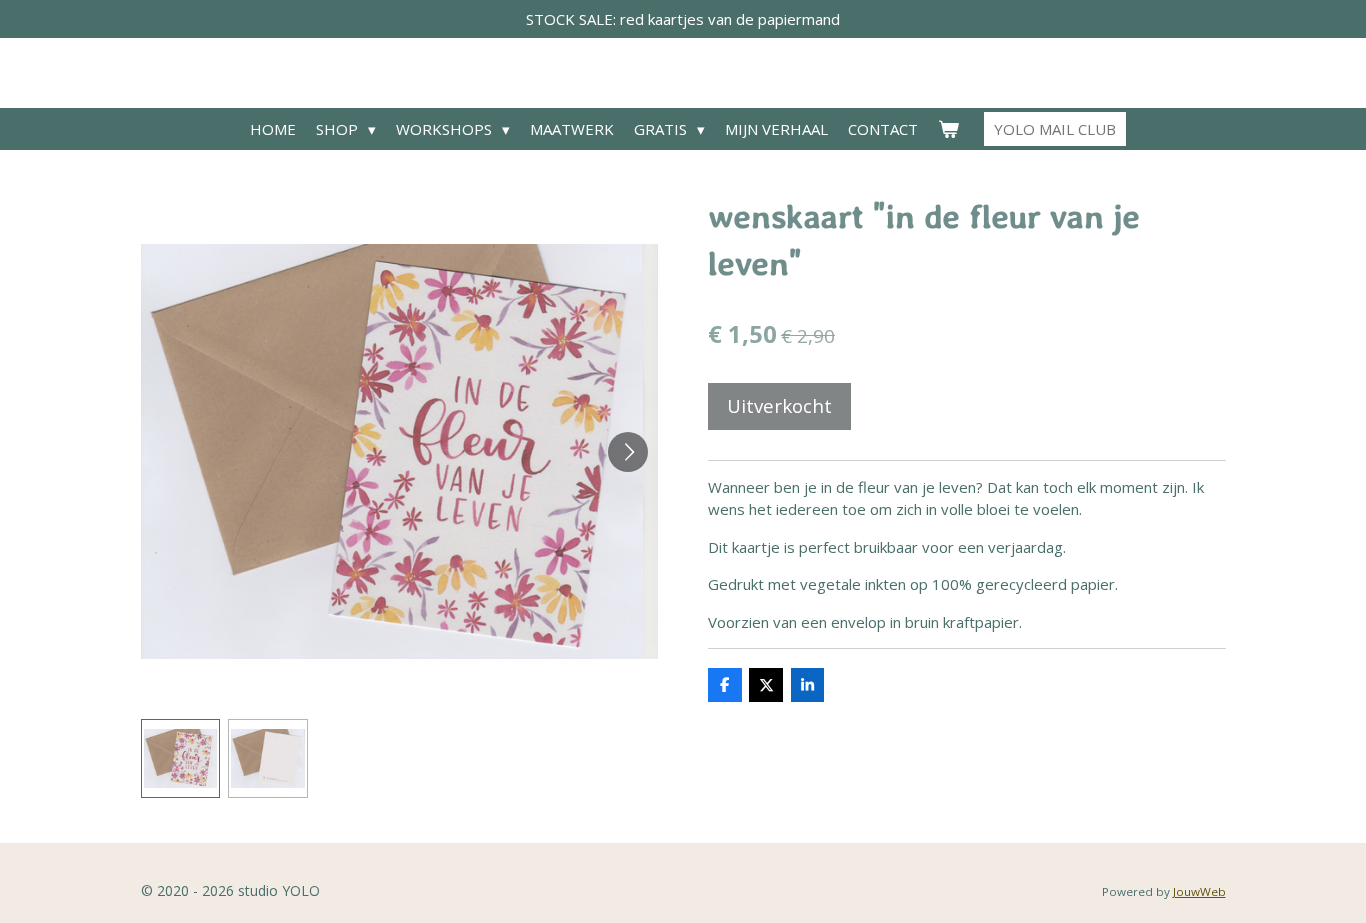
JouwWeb (1199, 891)
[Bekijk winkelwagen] (948, 129)
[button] (181, 759)
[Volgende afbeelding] (628, 452)
